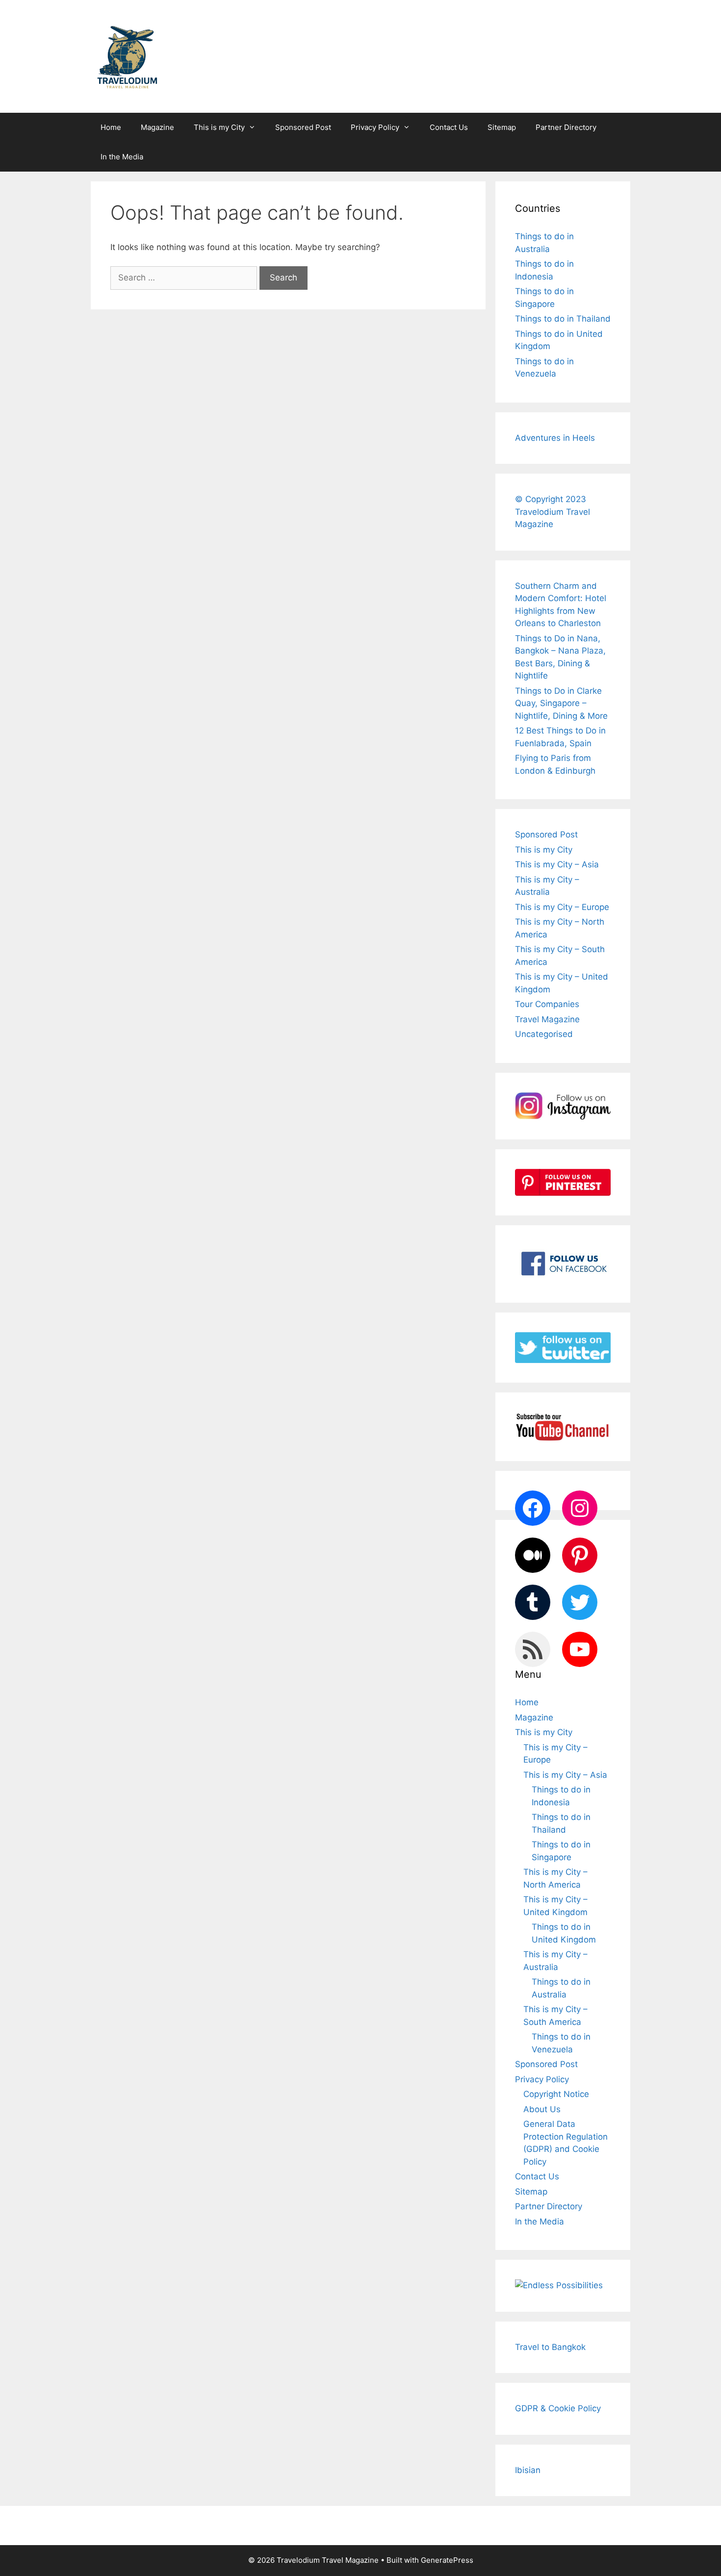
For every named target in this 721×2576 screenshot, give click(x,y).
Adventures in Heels (555, 438)
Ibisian (528, 2470)
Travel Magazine (547, 1019)
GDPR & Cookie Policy (558, 2408)
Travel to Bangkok (550, 2347)
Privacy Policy (375, 127)
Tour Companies (547, 1004)
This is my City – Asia (557, 864)
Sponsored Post (303, 127)
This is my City (219, 127)
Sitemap (502, 127)
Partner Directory (566, 127)
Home (111, 127)
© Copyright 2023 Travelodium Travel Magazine (553, 512)
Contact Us (449, 127)
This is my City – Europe (562, 907)
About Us (542, 2109)
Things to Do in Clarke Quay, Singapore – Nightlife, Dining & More (561, 703)
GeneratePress (447, 2560)
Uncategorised (544, 1034)
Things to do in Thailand (563, 319)
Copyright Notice (556, 2094)
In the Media (122, 157)
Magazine (157, 127)
